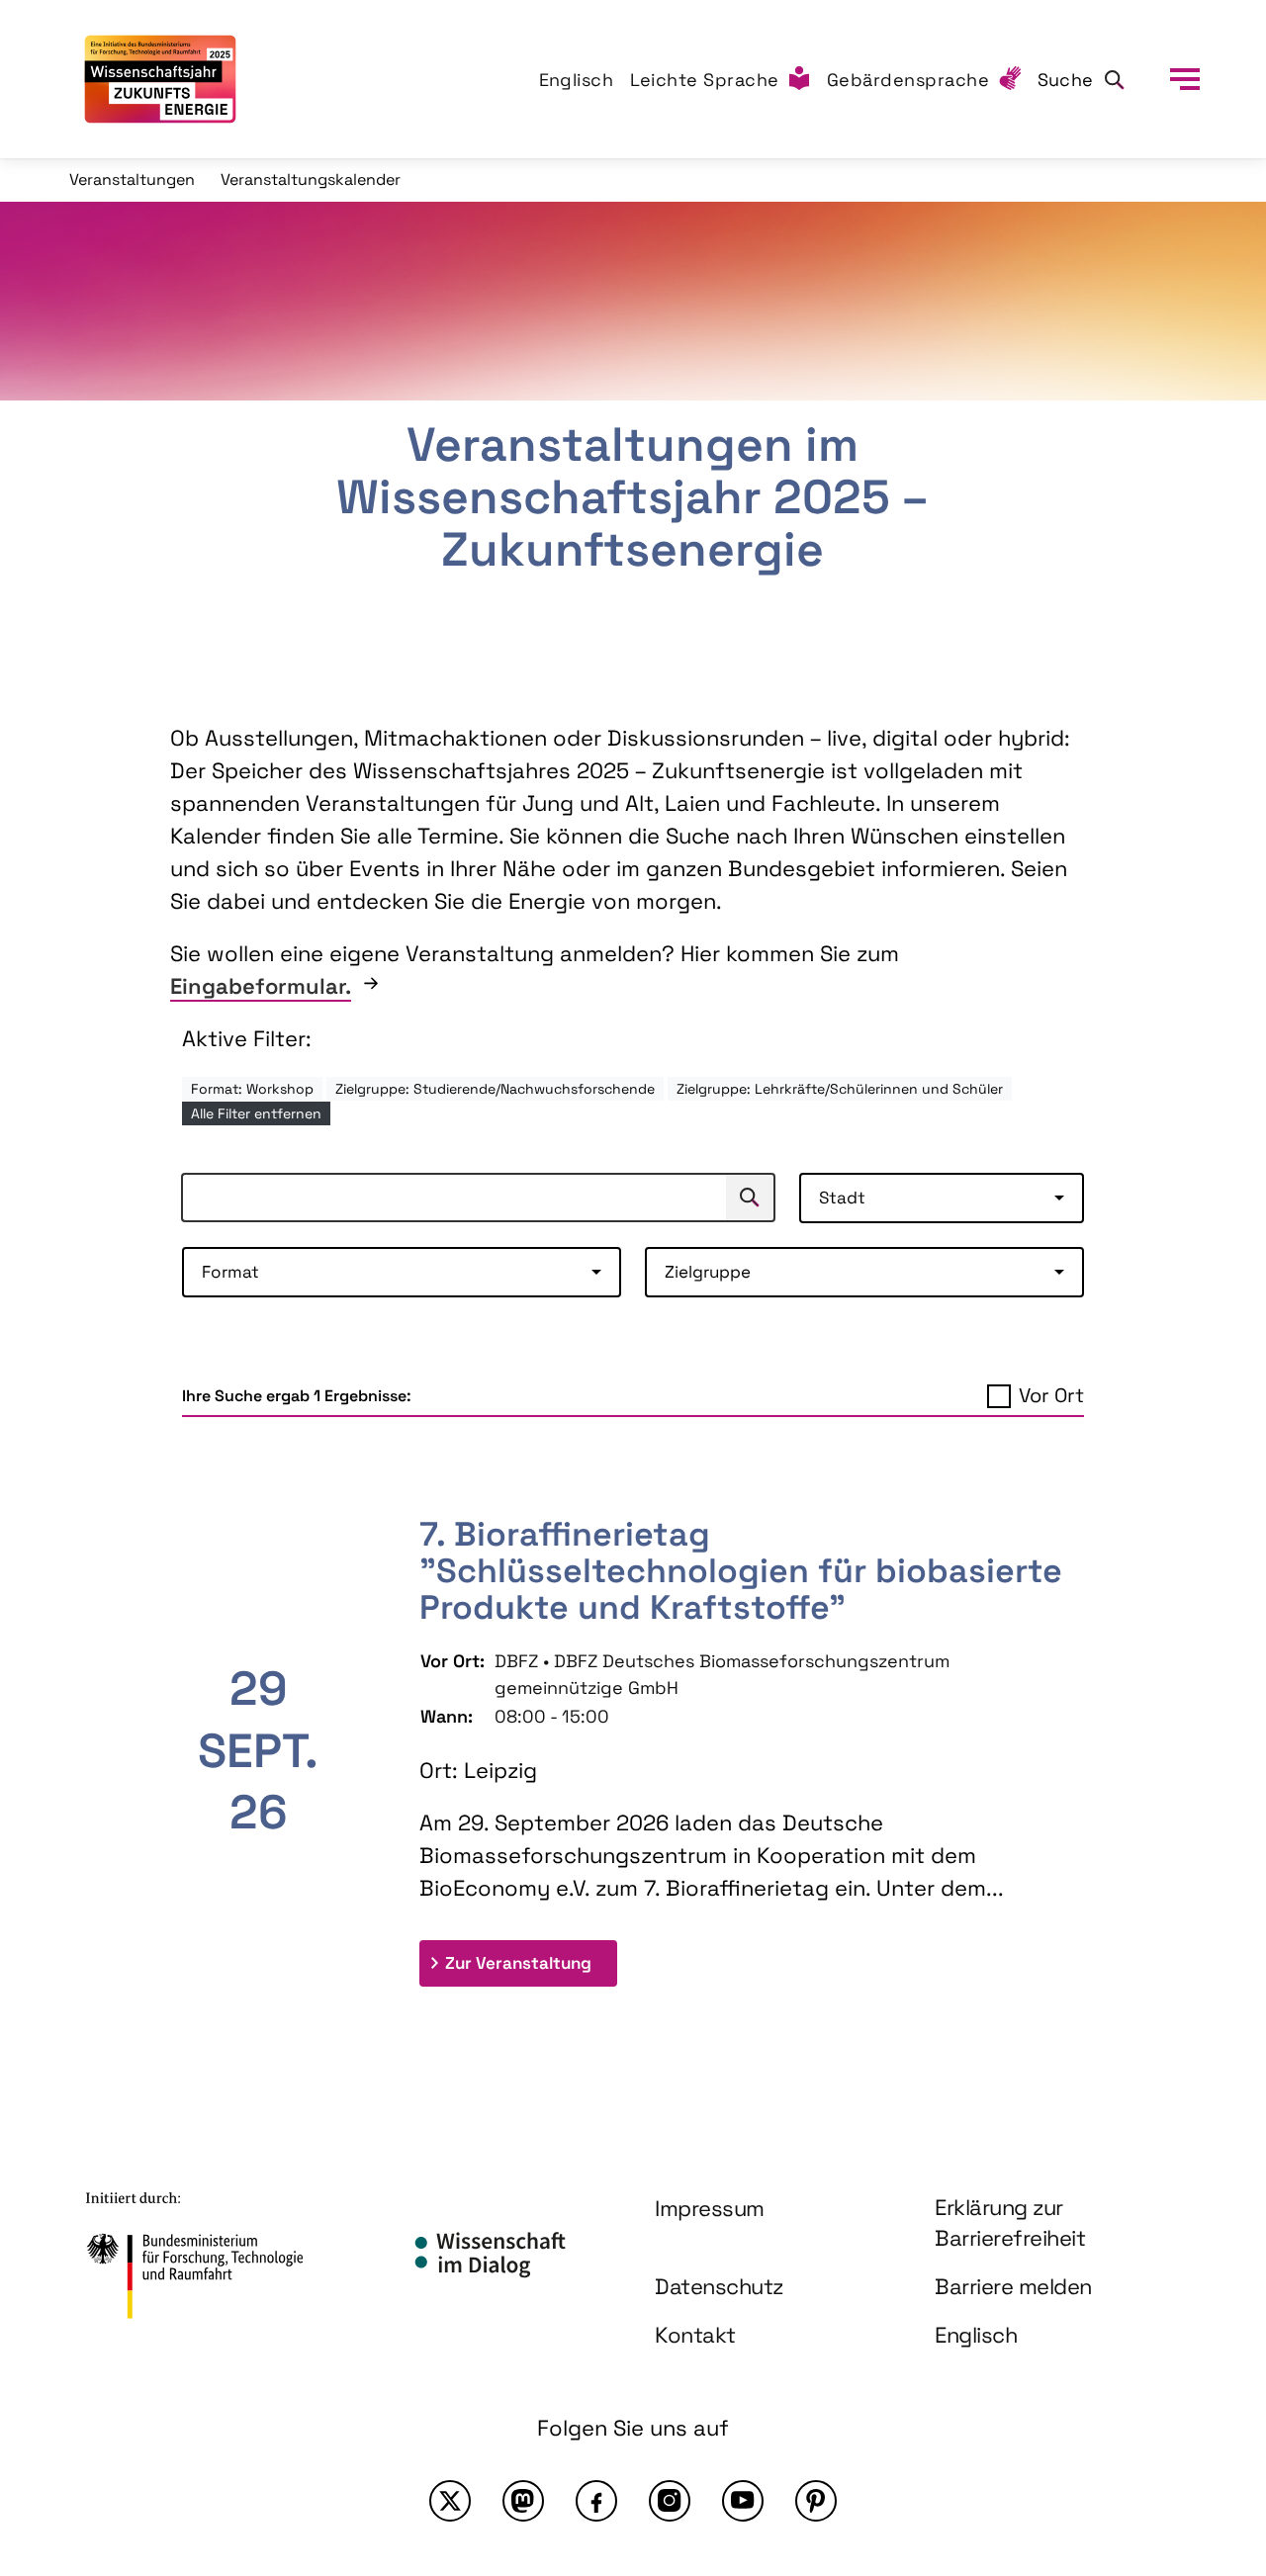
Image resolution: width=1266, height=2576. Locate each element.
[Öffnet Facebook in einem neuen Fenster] (596, 2501)
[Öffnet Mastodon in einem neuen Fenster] (523, 2501)
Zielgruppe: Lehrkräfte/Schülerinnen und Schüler (840, 1089)
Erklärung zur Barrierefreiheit (1010, 2222)
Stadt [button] (842, 1198)
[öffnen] (1185, 79)
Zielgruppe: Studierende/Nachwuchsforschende (495, 1089)
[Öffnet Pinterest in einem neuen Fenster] (816, 2501)
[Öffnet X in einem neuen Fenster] (450, 2501)
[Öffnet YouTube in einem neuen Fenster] (743, 2501)
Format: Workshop (252, 1089)
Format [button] (230, 1272)
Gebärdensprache (908, 80)
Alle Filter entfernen (256, 1113)
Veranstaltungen (132, 179)
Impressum (710, 2208)
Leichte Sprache (705, 80)
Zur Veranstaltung (531, 1962)
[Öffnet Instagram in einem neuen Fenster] (670, 2501)
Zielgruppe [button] (708, 1272)
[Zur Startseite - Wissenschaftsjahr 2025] (160, 79)
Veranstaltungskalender (311, 179)
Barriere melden (1013, 2286)
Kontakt (695, 2335)
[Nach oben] (1205, 2388)
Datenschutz (719, 2286)
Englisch (577, 80)
